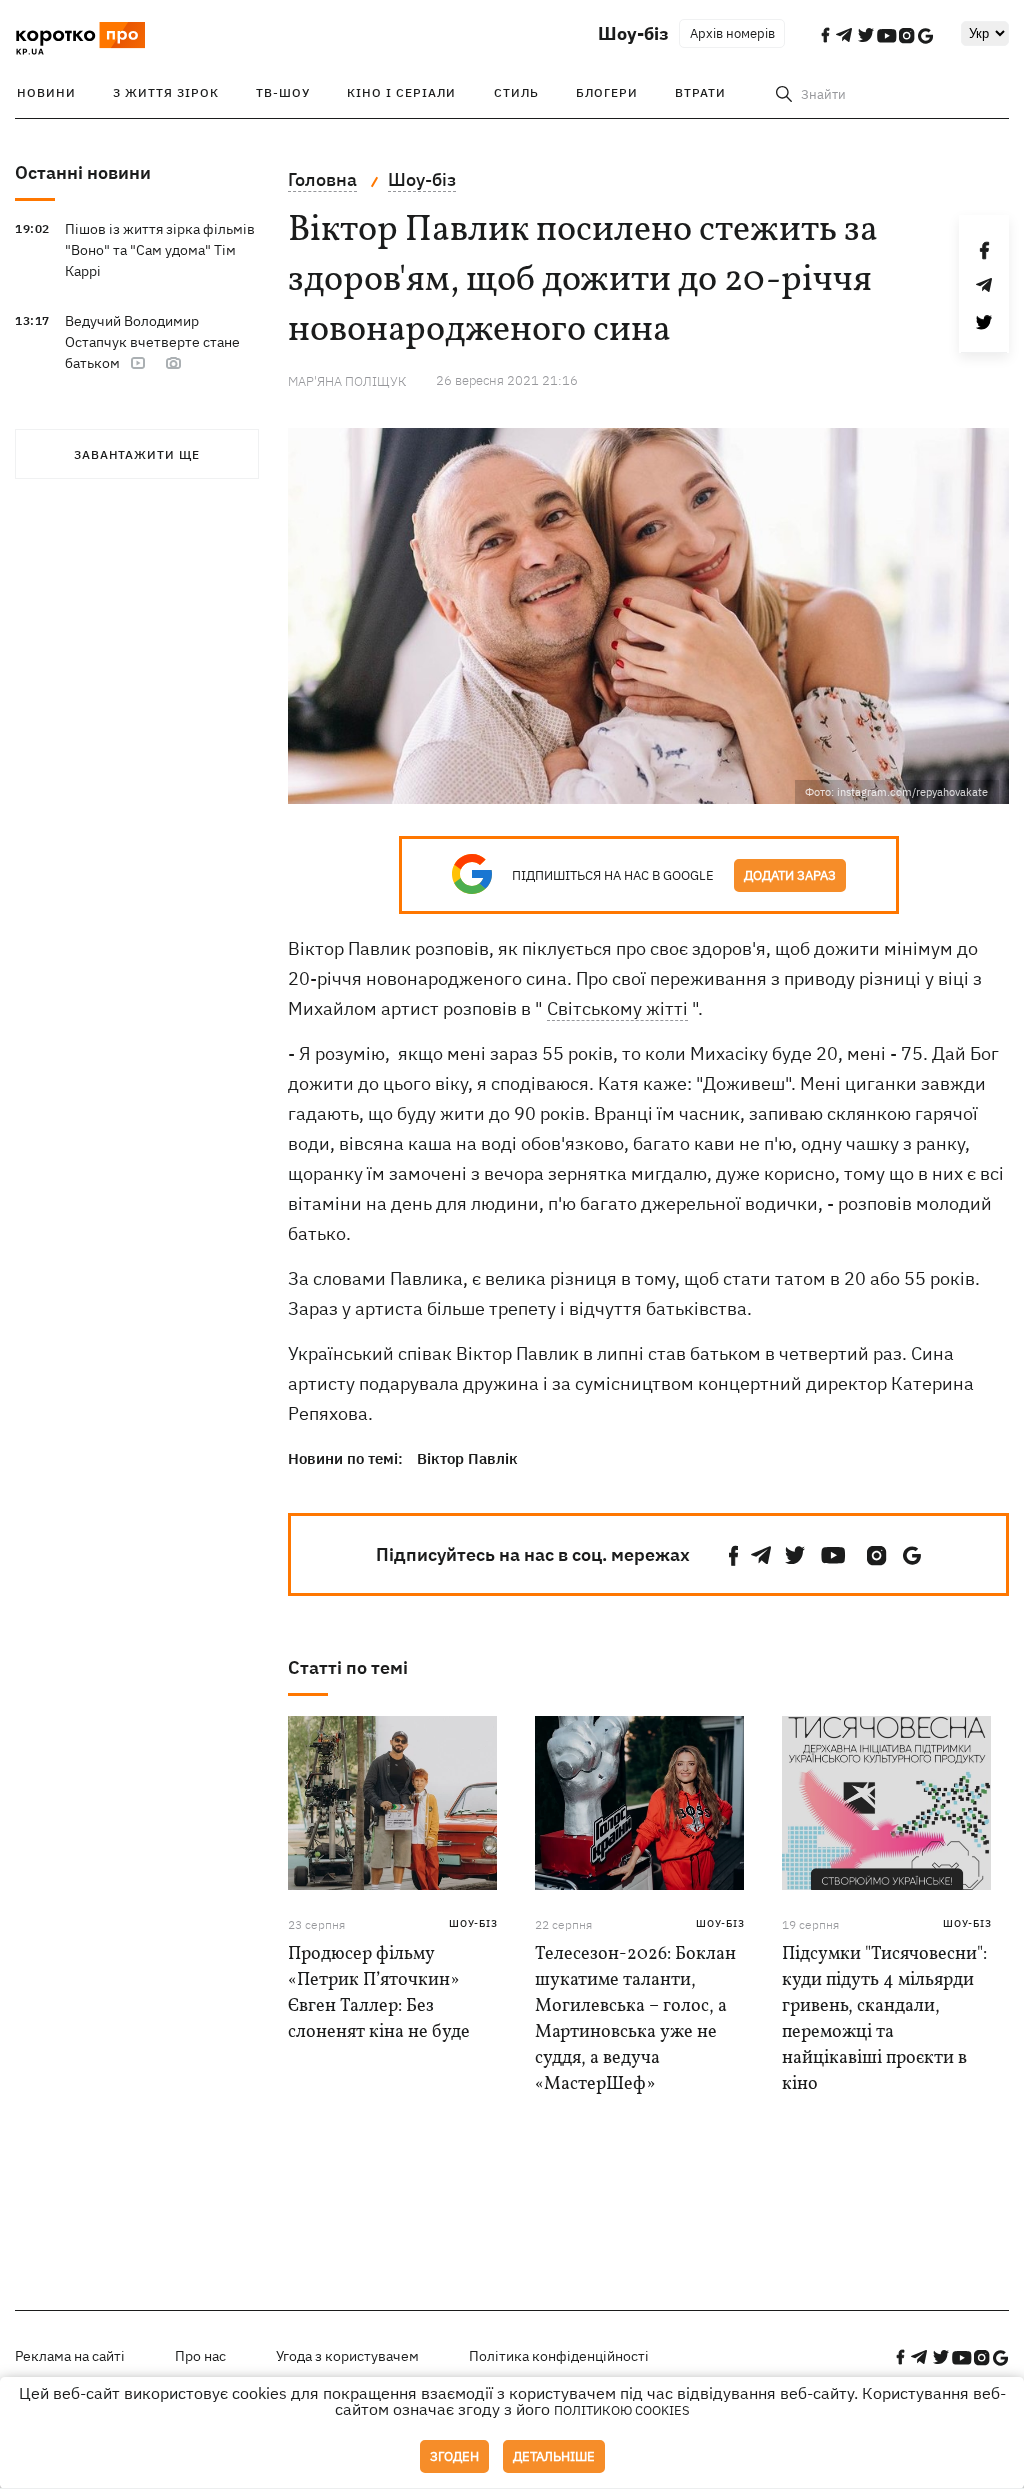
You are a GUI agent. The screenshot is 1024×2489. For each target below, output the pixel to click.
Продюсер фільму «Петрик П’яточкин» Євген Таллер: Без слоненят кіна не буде (379, 1993)
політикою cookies (622, 2410)
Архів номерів (732, 33)
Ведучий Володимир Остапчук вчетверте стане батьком (152, 342)
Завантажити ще (137, 454)
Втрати (700, 92)
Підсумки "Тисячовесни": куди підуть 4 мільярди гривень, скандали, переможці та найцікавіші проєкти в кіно (884, 2019)
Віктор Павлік (467, 1458)
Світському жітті (617, 1008)
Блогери (607, 92)
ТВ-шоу (283, 92)
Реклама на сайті (70, 2356)
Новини (46, 92)
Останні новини (83, 172)
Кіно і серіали (401, 92)
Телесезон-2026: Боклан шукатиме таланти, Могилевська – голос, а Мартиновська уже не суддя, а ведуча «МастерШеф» (635, 2019)
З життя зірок (166, 92)
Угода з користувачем (347, 2356)
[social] (734, 1555)
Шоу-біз (633, 33)
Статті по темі (348, 1667)
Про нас (200, 2356)
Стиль (516, 92)
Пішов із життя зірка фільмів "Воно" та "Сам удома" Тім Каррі (160, 250)
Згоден (454, 2456)
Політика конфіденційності (559, 2356)
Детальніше (554, 2456)
